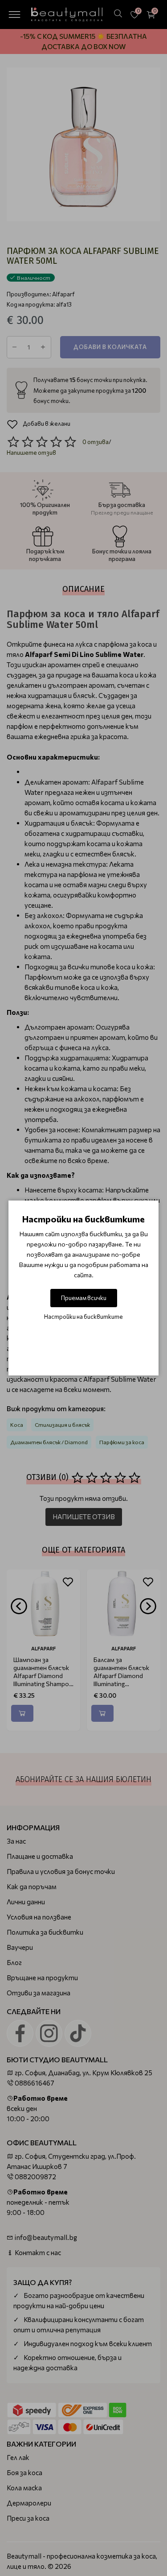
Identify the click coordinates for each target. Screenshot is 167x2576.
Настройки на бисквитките (83, 1317)
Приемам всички (84, 1298)
